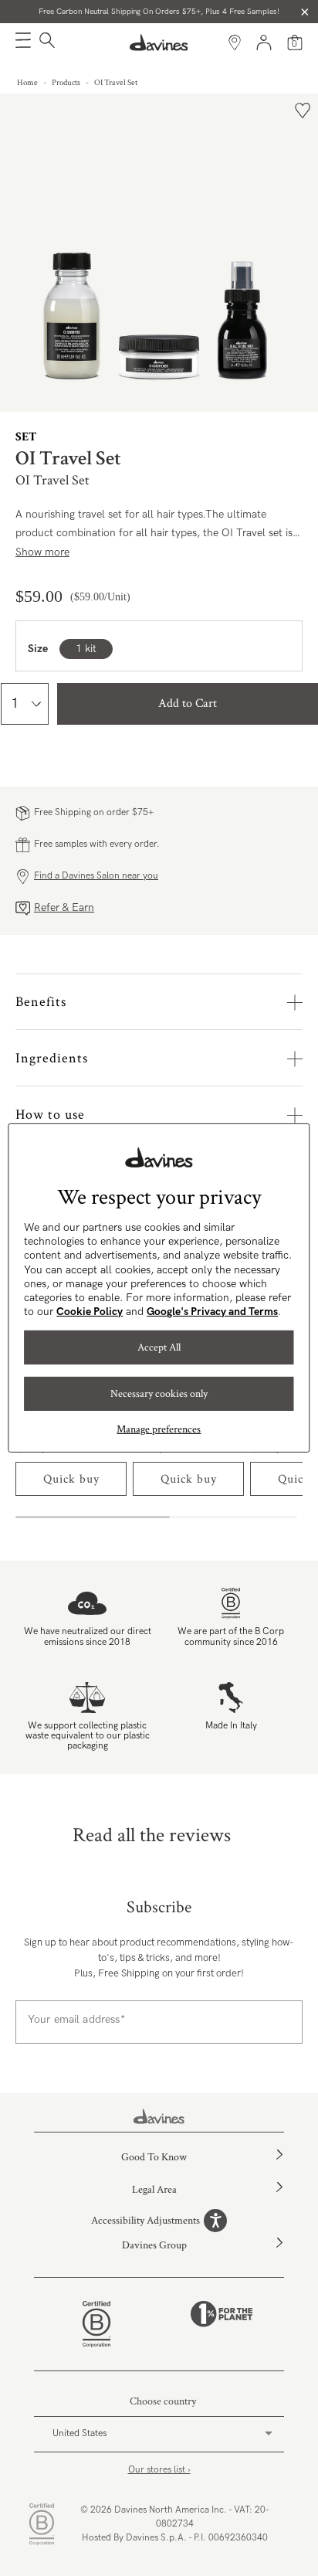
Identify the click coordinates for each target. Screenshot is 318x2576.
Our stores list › (159, 2470)
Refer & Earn (64, 907)
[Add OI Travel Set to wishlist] (303, 110)
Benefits (41, 1002)
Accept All (159, 1347)
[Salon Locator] (235, 42)
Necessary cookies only (159, 1394)
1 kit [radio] (86, 649)
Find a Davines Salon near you (96, 876)
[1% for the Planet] (222, 2324)
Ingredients (52, 1058)
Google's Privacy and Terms (212, 1312)
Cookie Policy (90, 1312)
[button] (23, 42)
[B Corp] (96, 2324)
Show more (42, 552)
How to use (50, 1115)
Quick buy (71, 1479)
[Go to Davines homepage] (159, 42)
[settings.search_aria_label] (45, 42)
